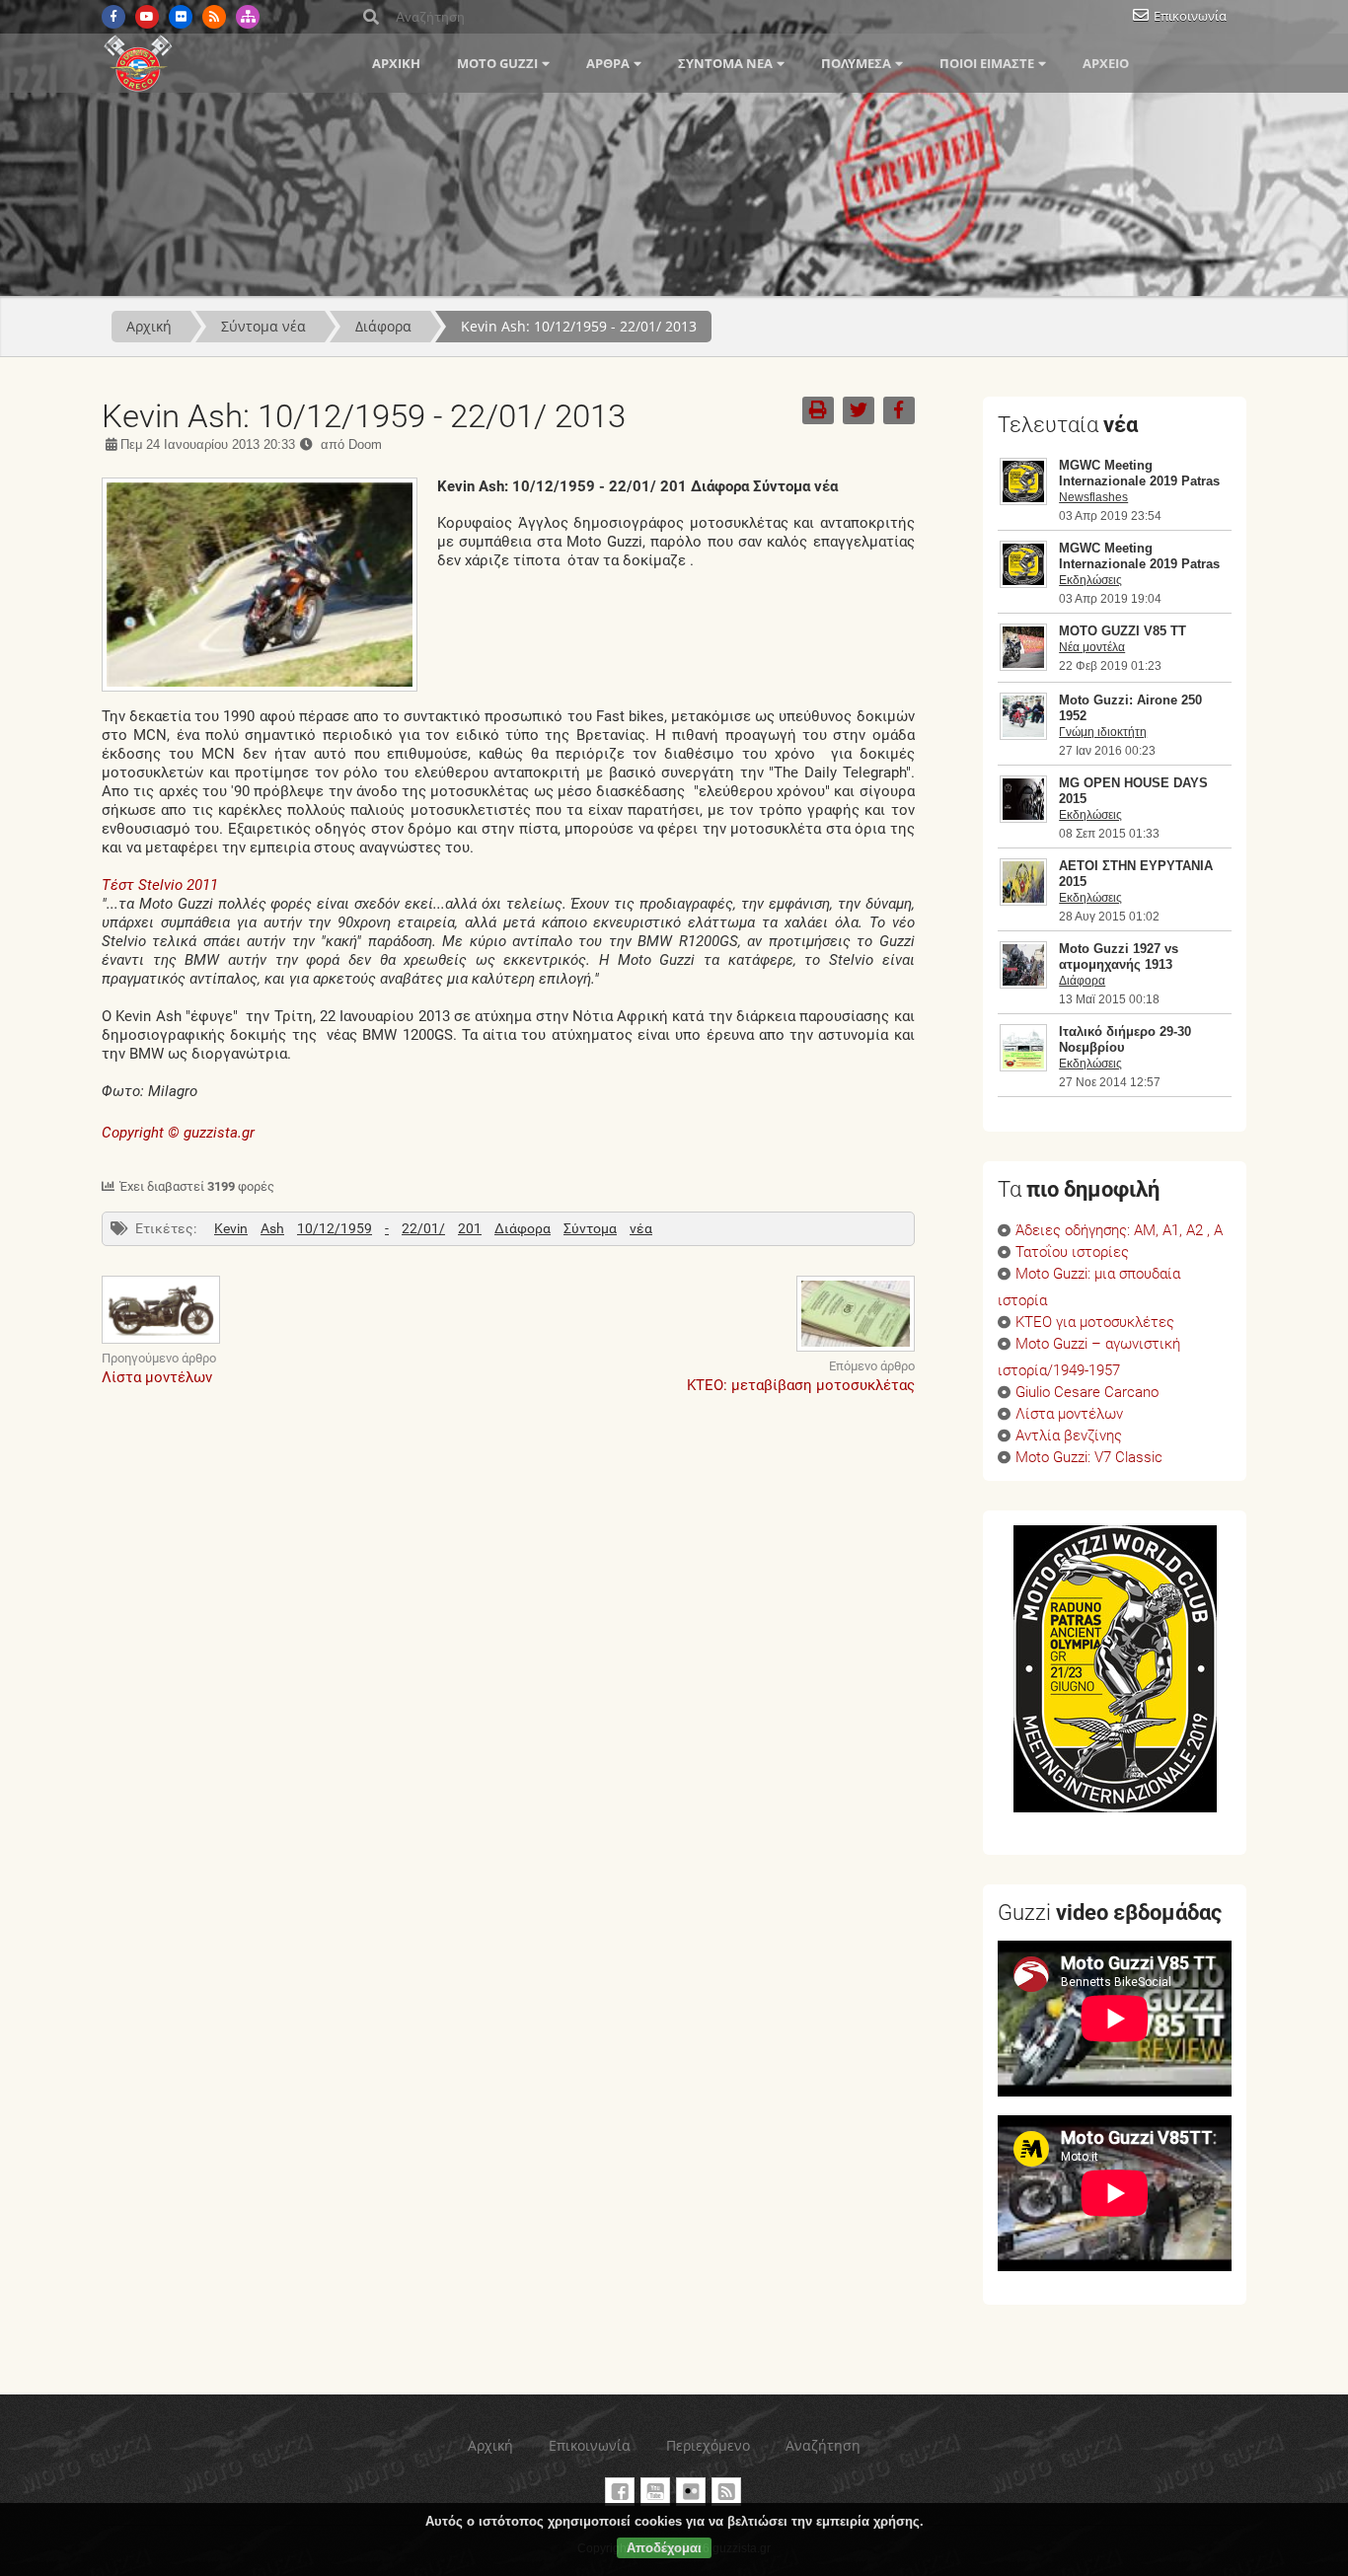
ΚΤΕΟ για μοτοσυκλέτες (1095, 1323)
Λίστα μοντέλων (157, 1377)
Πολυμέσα (856, 63)
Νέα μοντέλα (1092, 647)
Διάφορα (383, 326)
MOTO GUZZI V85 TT (1123, 631)
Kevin (231, 1228)
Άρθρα (608, 63)
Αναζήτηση (823, 2445)
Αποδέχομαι (664, 2548)
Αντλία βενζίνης (1069, 1436)
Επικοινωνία (1190, 16)
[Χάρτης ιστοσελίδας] (248, 17)
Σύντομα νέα (725, 63)
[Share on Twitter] (859, 410)
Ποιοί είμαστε (987, 63)
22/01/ (423, 1228)
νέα (641, 1228)
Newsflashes (1093, 497)
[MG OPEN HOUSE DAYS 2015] (1023, 818)
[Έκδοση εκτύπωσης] (818, 410)
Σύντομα (590, 1228)
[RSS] (214, 17)
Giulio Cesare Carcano (1087, 1393)
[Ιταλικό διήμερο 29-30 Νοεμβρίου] (1023, 1067)
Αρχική (396, 63)
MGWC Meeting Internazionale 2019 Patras (1139, 473)
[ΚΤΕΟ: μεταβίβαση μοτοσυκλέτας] (856, 1349)
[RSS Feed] (726, 2492)
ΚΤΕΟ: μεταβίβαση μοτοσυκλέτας (801, 1385)
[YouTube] (655, 2492)
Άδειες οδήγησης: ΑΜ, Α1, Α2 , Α (1119, 1231)
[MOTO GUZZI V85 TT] (1023, 666)
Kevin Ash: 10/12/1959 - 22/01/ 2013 (579, 326)
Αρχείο (1106, 63)
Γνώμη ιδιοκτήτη (1103, 732)
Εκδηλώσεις (1090, 580)
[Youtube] (147, 17)
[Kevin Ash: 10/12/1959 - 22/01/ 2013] (260, 687)
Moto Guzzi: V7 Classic (1089, 1458)
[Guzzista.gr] (138, 88)
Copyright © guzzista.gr (178, 1133)
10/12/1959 (335, 1228)
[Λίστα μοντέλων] (161, 1341)
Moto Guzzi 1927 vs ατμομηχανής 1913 (1119, 957)
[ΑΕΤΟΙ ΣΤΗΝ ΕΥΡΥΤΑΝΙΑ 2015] (1023, 901)
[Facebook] (113, 17)
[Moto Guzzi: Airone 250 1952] (1023, 735)
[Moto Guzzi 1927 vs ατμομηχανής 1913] (1023, 984)
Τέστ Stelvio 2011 (160, 885)
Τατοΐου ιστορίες (1072, 1252)
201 (470, 1228)
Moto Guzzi (497, 63)
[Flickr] (181, 17)
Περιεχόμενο (708, 2445)
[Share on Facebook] (899, 410)
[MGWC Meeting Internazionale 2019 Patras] (1023, 500)
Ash (272, 1228)
